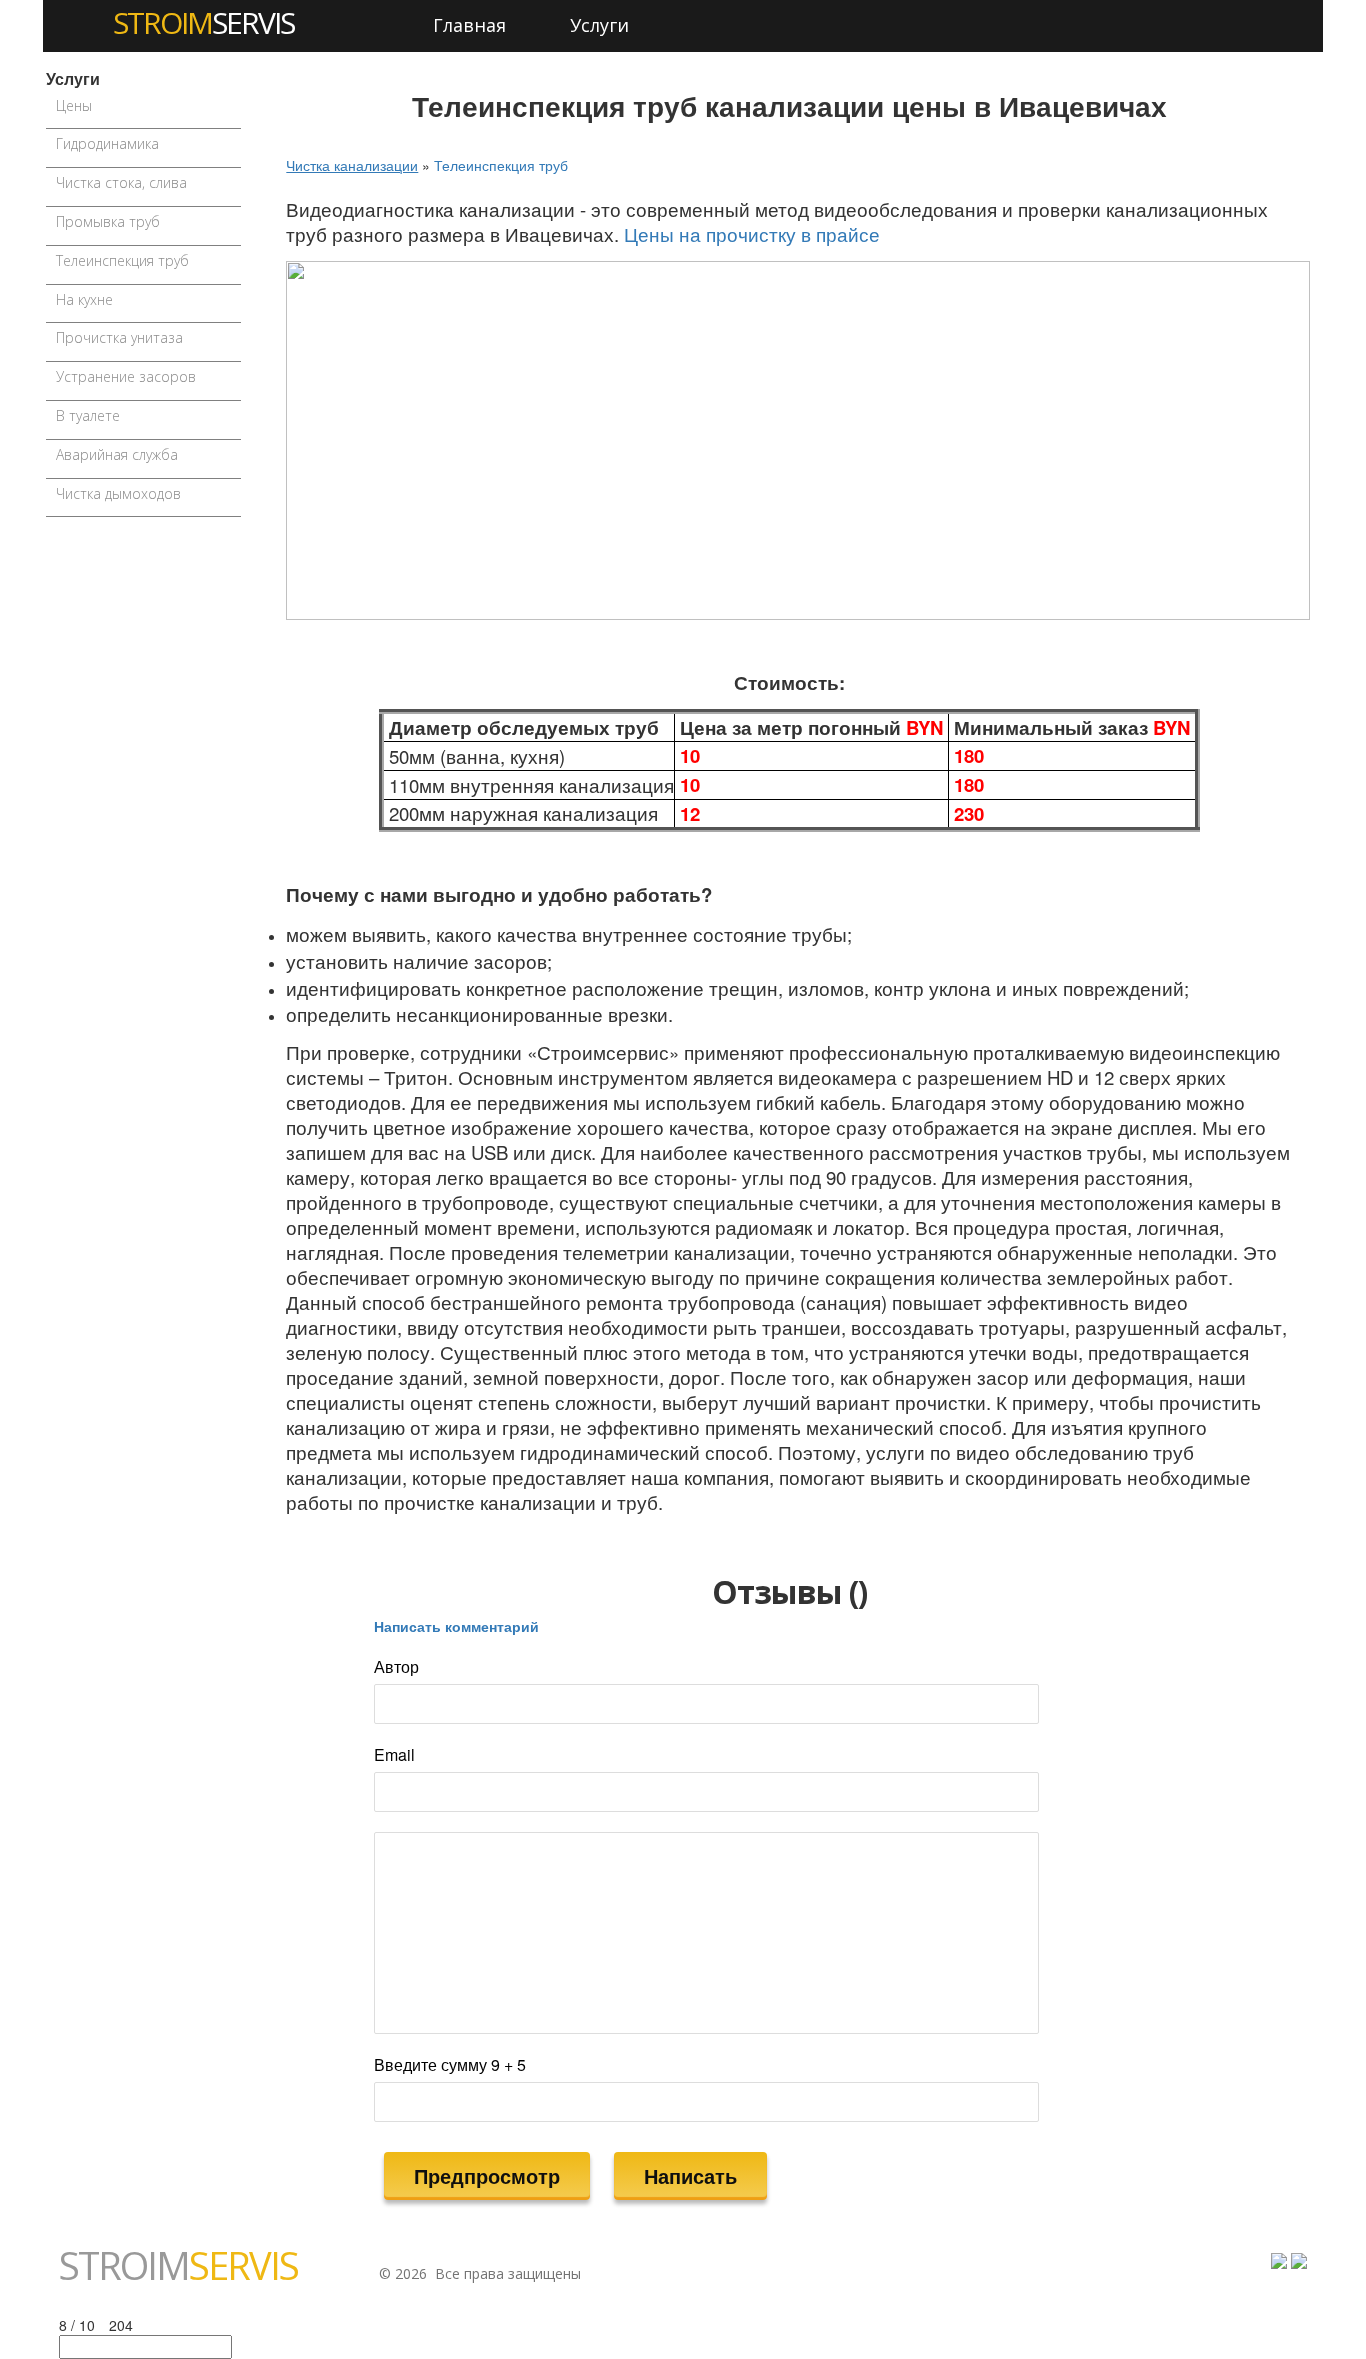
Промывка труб (108, 221)
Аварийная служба (117, 454)
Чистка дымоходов (118, 493)
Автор (396, 1667)
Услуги (599, 25)
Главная (469, 25)
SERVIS (178, 2265)
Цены (74, 105)
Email (394, 1755)
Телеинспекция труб (122, 260)
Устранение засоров (126, 376)
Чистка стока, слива (121, 182)
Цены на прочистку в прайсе (752, 234)
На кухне (84, 299)
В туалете (88, 415)
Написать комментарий (456, 1626)
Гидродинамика (107, 143)
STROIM (203, 22)
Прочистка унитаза (119, 337)
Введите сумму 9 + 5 (450, 2065)
